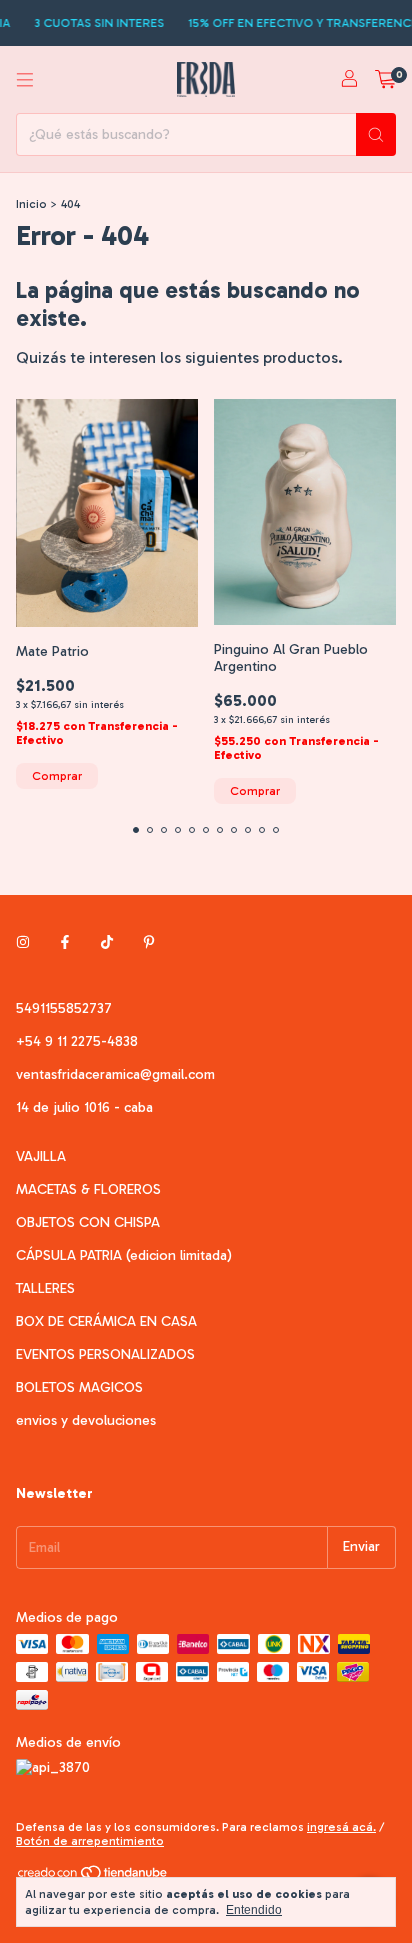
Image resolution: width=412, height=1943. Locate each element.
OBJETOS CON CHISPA (88, 1222)
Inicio (31, 204)
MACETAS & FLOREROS (88, 1189)
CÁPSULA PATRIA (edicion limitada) (124, 1255)
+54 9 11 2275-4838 (77, 1041)
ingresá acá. (341, 1827)
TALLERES (45, 1288)
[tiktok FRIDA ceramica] (107, 943)
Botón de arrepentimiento (90, 1841)
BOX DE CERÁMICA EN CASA (106, 1321)
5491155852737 (64, 1008)
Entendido (254, 1910)
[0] (385, 80)
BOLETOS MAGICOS (79, 1387)
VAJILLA (41, 1156)
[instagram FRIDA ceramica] (23, 943)
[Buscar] (376, 134)
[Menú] (25, 80)
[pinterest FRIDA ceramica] (149, 943)
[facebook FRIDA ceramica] (65, 943)
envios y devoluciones (86, 1420)
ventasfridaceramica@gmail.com (115, 1074)
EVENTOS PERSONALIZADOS (105, 1354)
